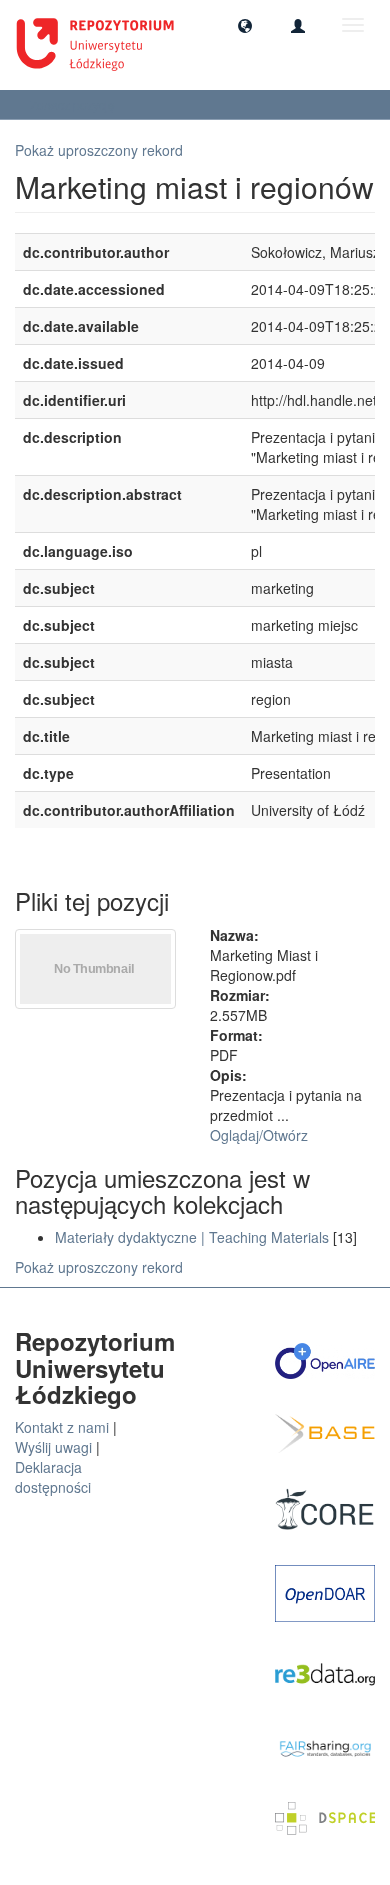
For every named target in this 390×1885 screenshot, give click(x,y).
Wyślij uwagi (53, 1447)
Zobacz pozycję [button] (74, 104)
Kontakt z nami (62, 1427)
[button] (245, 25)
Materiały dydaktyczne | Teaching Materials (192, 1237)
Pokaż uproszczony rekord (99, 150)
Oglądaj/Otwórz (259, 1135)
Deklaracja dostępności (53, 1477)
